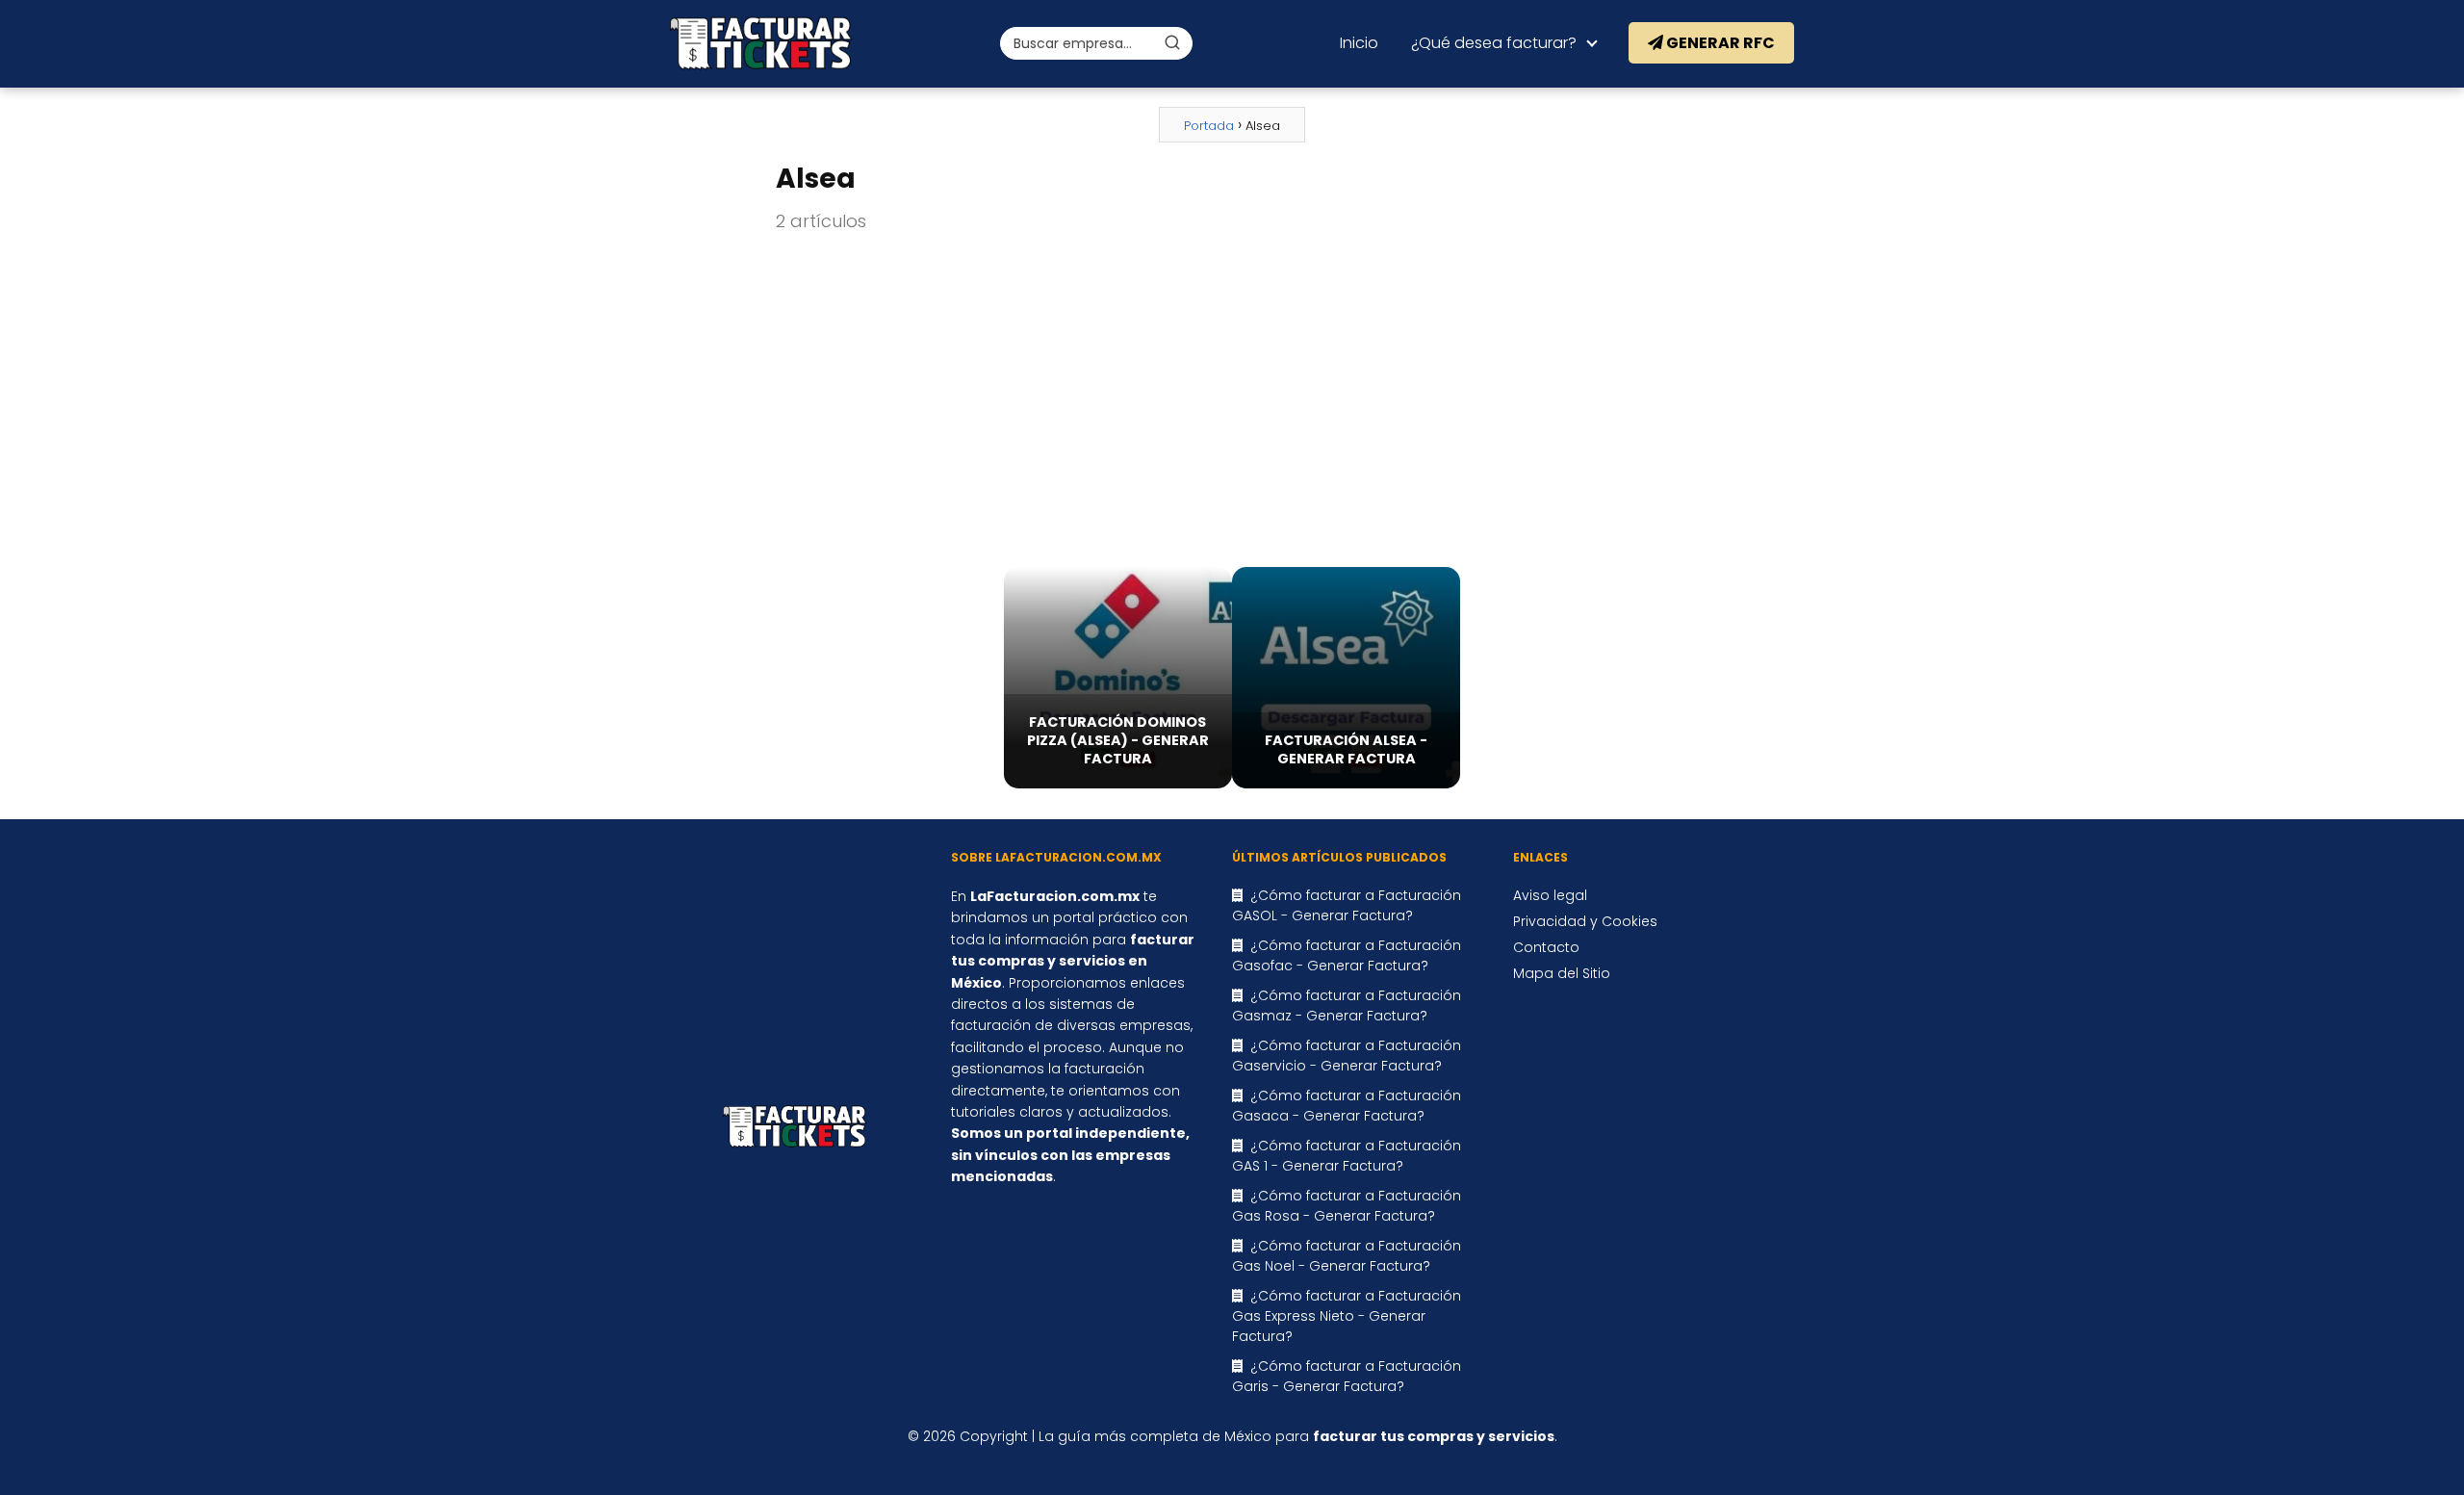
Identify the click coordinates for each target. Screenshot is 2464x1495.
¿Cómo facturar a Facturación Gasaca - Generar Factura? (1347, 1106)
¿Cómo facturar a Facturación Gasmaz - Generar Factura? (1347, 1005)
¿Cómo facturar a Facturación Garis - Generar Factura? (1347, 1376)
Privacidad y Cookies (1585, 921)
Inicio (1359, 43)
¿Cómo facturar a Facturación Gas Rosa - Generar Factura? (1347, 1206)
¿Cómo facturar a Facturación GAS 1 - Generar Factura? (1347, 1156)
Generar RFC (1719, 43)
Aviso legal (1550, 895)
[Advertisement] (1232, 401)
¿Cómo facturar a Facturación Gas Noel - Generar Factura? (1347, 1256)
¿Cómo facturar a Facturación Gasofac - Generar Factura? (1347, 955)
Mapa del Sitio (1562, 973)
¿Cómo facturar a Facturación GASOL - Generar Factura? (1347, 905)
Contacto (1546, 947)
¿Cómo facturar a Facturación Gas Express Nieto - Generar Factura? (1347, 1316)
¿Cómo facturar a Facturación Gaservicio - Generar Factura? (1347, 1056)
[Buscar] (1172, 42)
